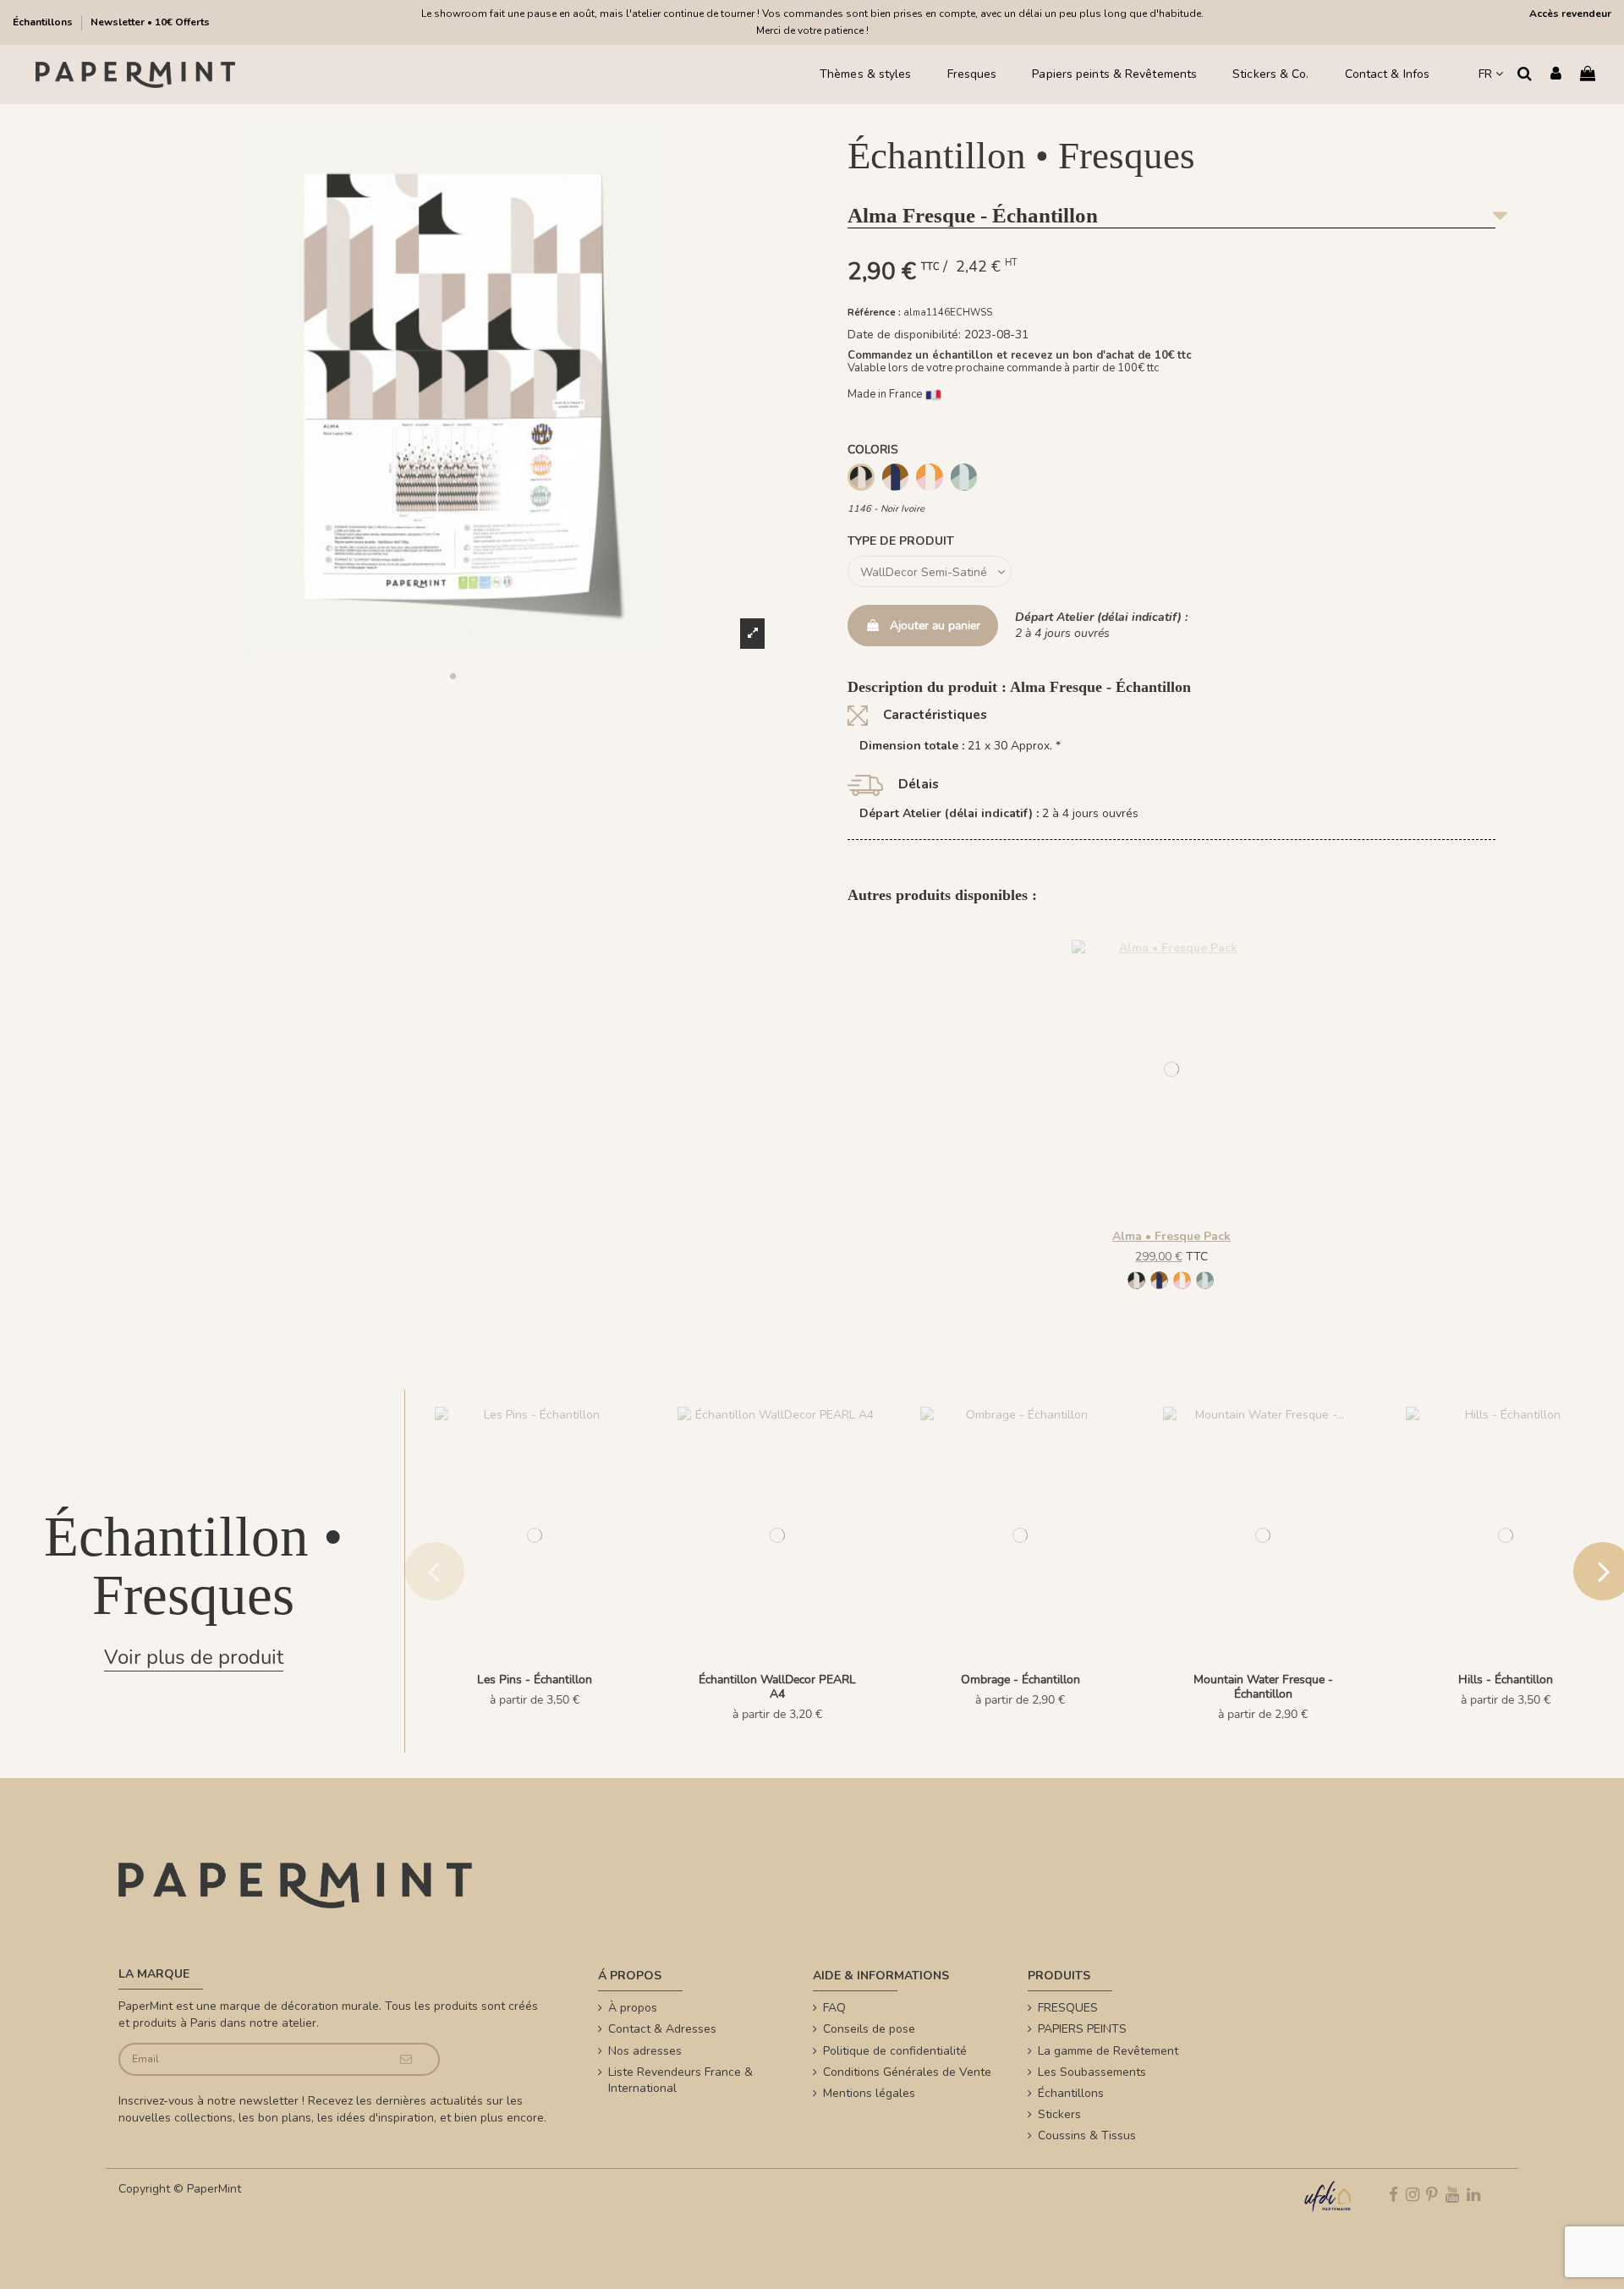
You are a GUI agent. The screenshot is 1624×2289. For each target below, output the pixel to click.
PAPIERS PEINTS (1082, 2029)
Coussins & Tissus (1087, 2135)
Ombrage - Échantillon (1020, 1680)
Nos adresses (645, 2051)
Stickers (1059, 2114)
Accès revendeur (1570, 14)
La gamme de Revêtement (1108, 2051)
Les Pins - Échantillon (535, 1680)
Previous (435, 1571)
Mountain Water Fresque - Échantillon (1263, 1687)
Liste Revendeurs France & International (680, 2080)
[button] (453, 676)
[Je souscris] (406, 2059)
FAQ (834, 2008)
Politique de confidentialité (895, 2051)
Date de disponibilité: (904, 335)
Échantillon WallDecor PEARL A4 (777, 1687)
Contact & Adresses (662, 2029)
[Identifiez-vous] (1556, 75)
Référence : (874, 313)
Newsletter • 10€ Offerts (150, 22)
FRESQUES (1068, 2008)
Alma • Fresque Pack (1171, 1236)
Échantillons (44, 22)
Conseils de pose (869, 2029)
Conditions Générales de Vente (907, 2072)
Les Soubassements (1092, 2072)
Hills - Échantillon (1506, 1680)
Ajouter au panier (935, 626)
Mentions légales (869, 2093)
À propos (633, 2008)
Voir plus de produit (194, 1657)
